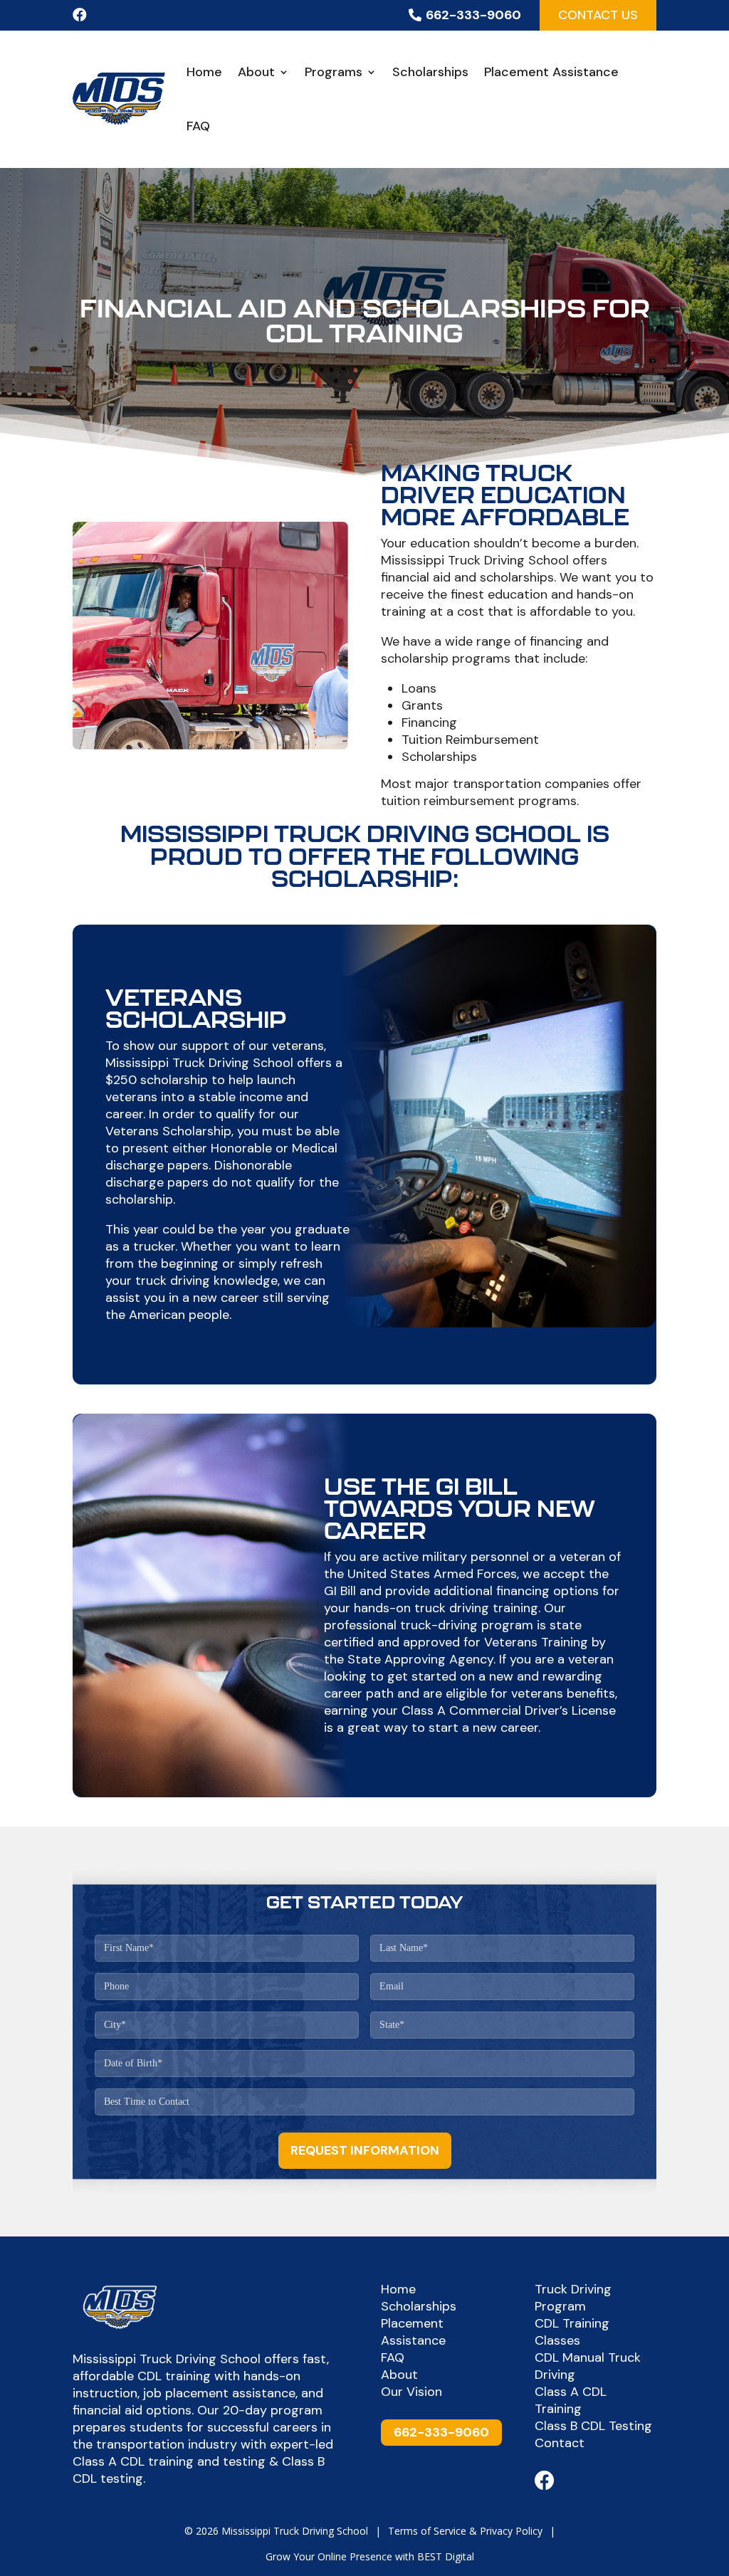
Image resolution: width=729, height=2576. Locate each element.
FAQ (198, 126)
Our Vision (411, 2392)
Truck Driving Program (573, 2298)
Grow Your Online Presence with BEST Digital (370, 2556)
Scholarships (430, 72)
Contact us (598, 15)
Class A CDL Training (571, 2400)
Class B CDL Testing (593, 2426)
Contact (560, 2443)
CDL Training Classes (572, 2332)
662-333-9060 (473, 15)
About (256, 72)
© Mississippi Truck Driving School (276, 2531)
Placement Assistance (551, 72)
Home (204, 72)
